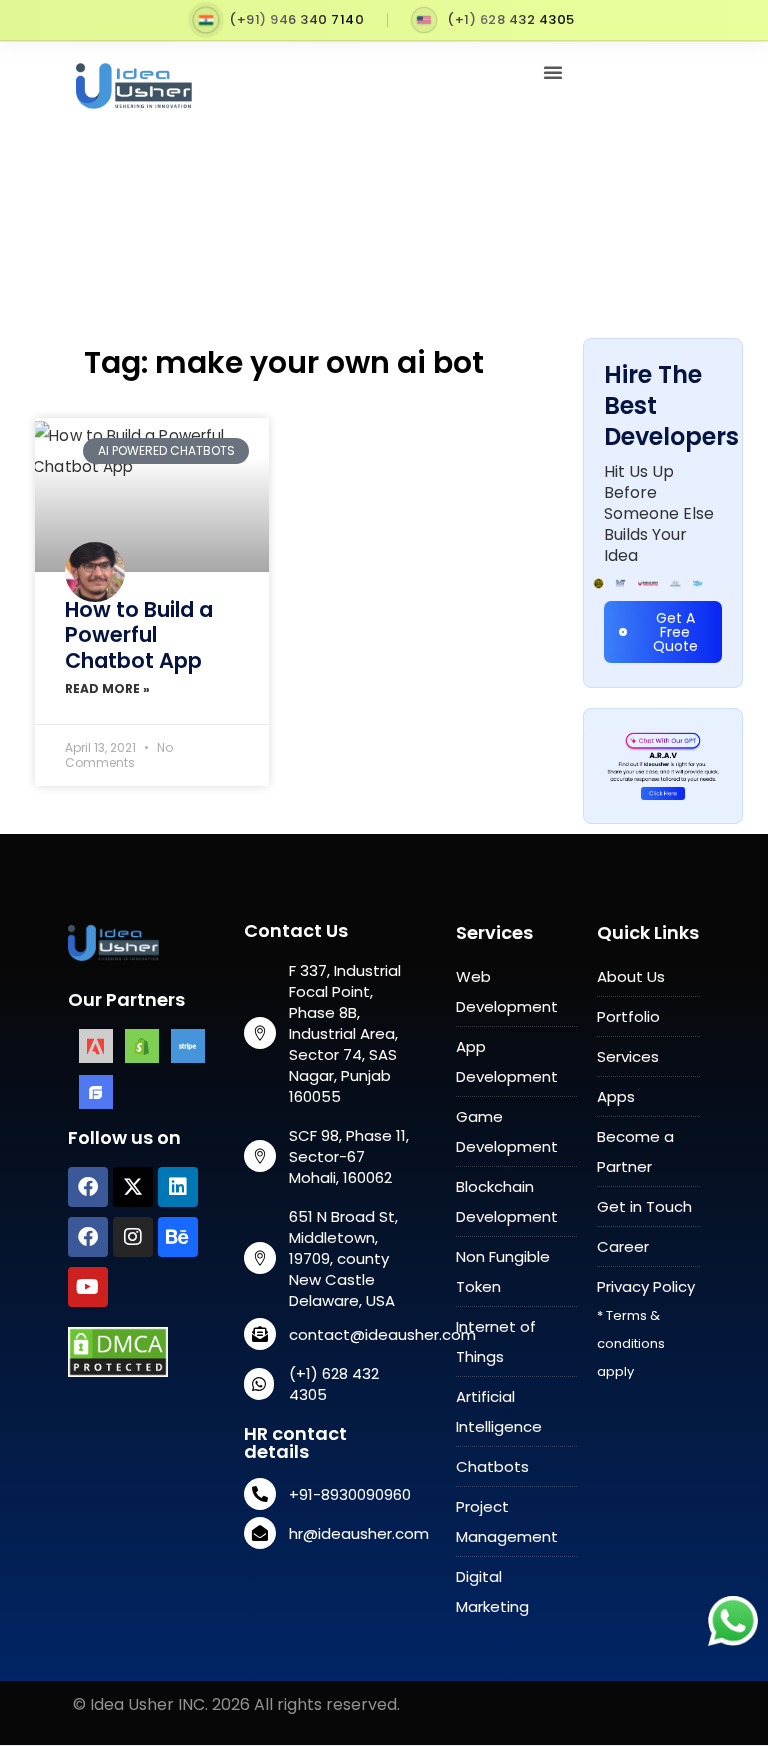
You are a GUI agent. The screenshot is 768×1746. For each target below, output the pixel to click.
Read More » (107, 688)
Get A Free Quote (675, 632)
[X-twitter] (133, 1187)
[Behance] (178, 1237)
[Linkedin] (178, 1187)
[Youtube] (88, 1287)
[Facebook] (88, 1187)
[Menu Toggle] (553, 72)
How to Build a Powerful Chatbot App (139, 634)
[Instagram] (133, 1237)
